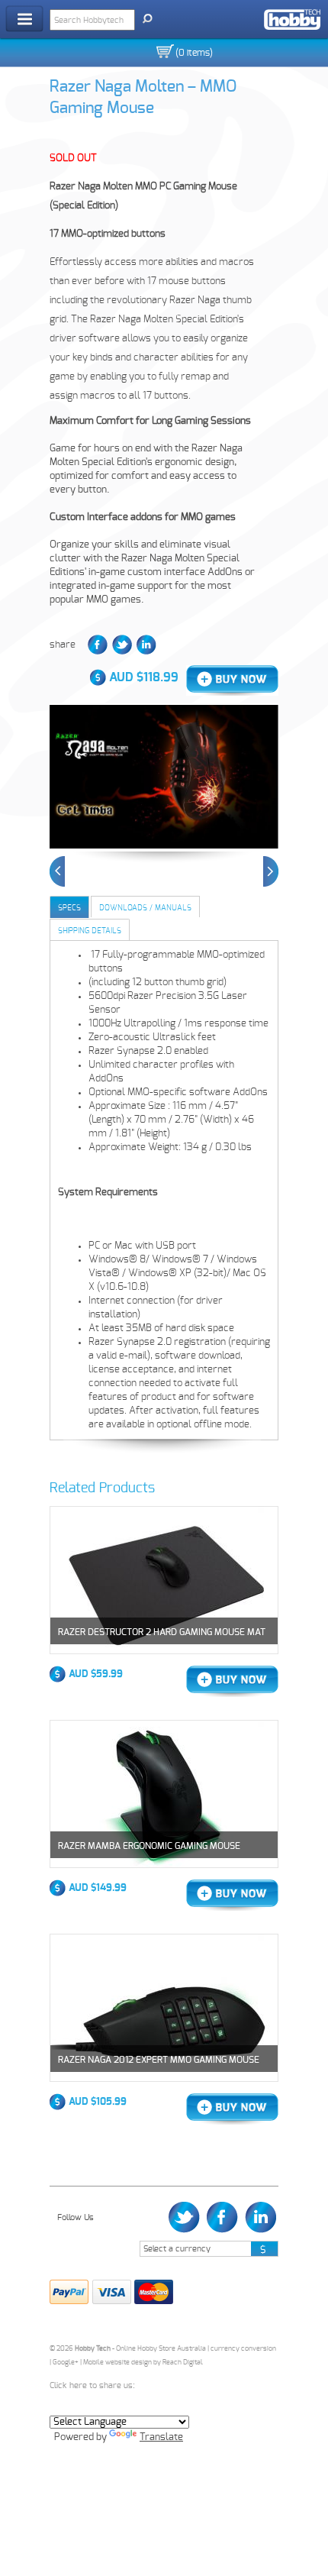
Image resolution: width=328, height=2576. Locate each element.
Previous (57, 871)
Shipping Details (90, 931)
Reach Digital (183, 2363)
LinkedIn (146, 645)
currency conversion (243, 2349)
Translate (161, 2437)
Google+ (66, 2363)
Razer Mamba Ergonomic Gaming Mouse (149, 1846)
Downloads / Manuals (145, 908)
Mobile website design (117, 2363)
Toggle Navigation (24, 19)
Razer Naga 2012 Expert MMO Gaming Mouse (159, 2060)
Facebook (98, 645)
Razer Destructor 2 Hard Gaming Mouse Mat (162, 1632)
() (194, 53)
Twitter (122, 645)
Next (271, 871)
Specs (69, 908)
